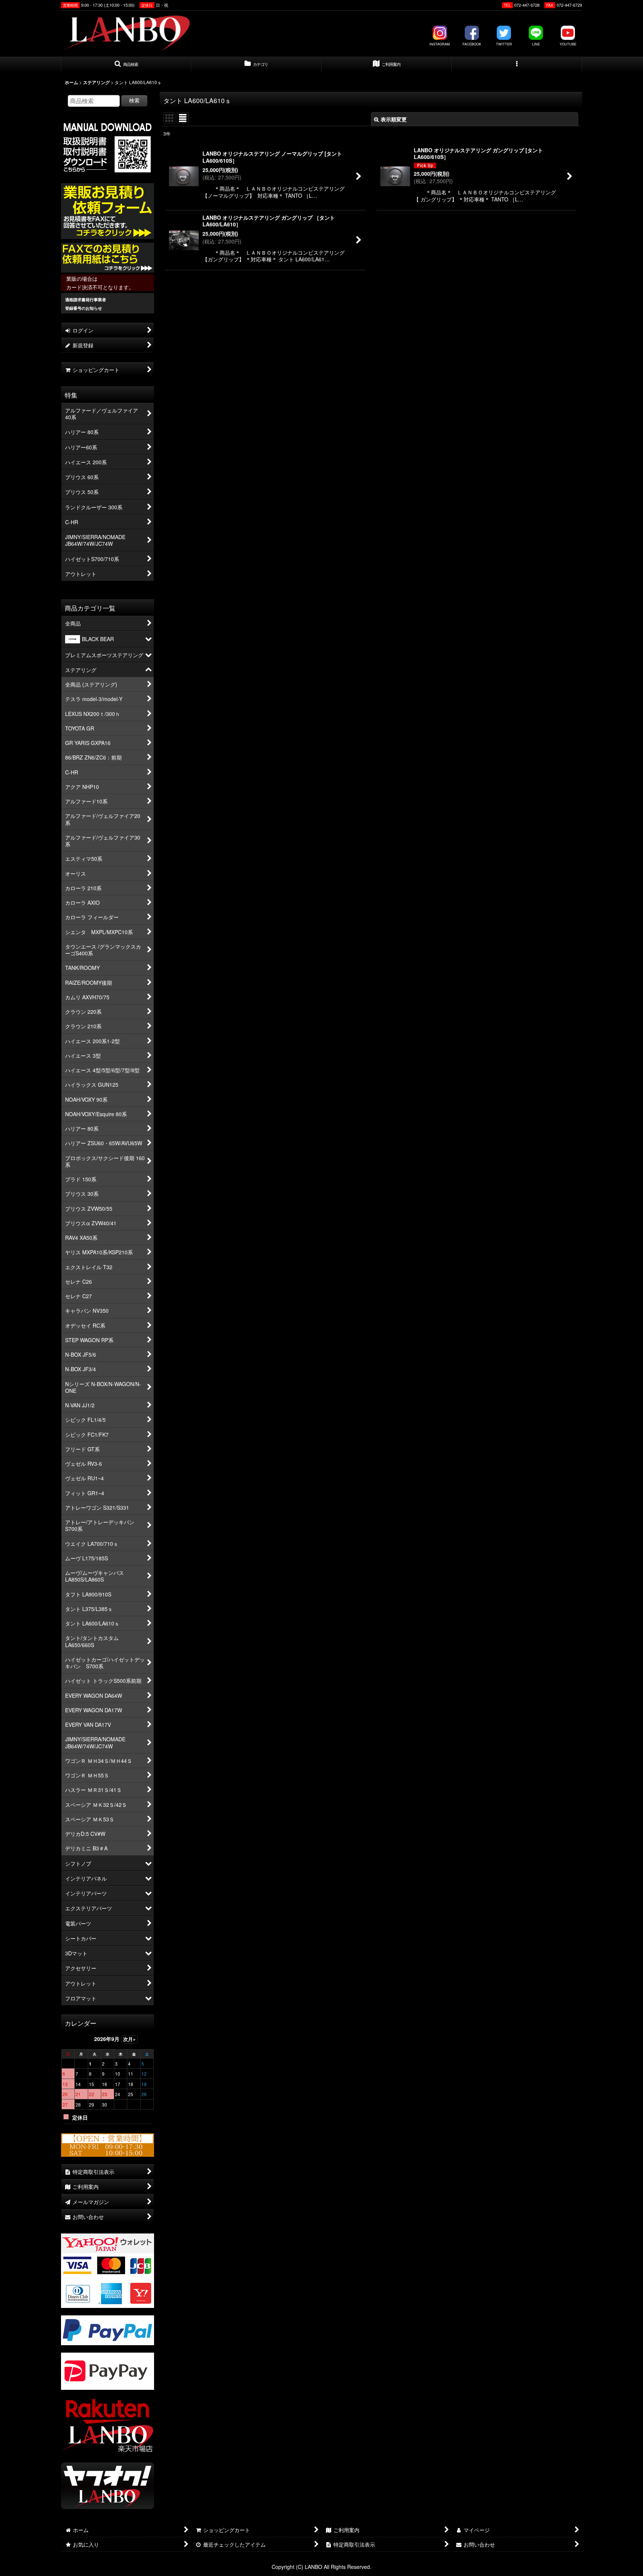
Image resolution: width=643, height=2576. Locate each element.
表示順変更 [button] (394, 119)
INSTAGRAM (440, 44)
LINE (536, 44)
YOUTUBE (568, 44)
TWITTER (504, 44)
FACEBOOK (472, 44)
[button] (126, 65)
